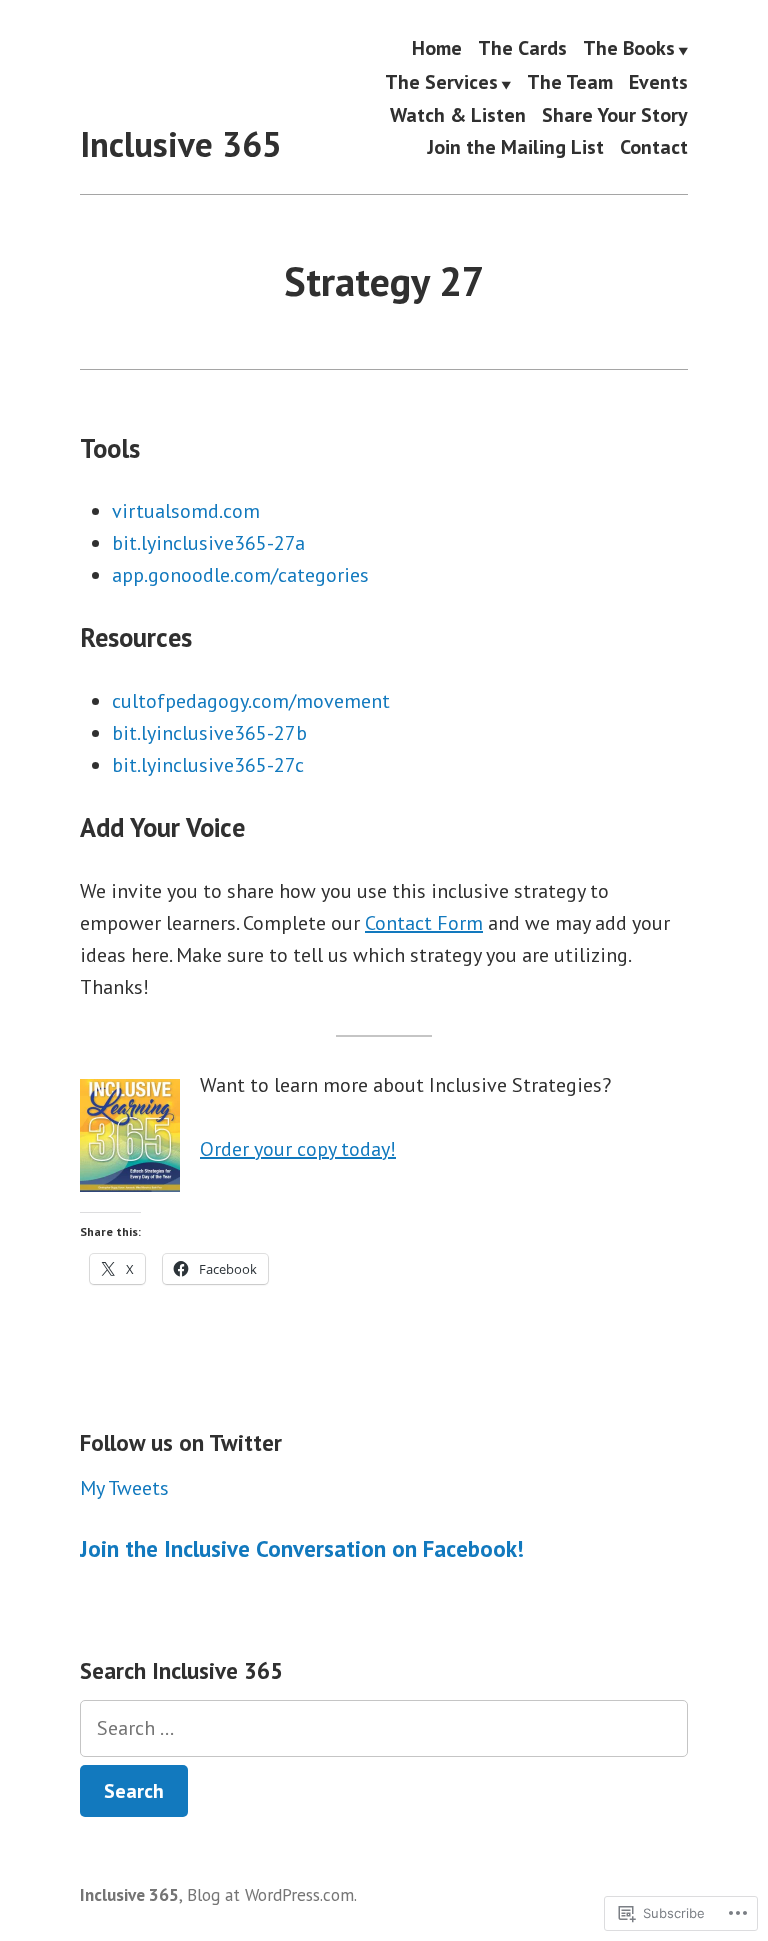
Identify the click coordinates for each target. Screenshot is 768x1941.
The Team (570, 83)
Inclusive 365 (181, 144)
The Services (441, 83)
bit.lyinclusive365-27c (208, 765)
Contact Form (424, 923)
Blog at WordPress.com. (272, 1894)
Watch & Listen (458, 115)
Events (658, 83)
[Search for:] (384, 1728)
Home (437, 49)
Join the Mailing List (515, 146)
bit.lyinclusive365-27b (209, 733)
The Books (629, 49)
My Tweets (124, 1488)
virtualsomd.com (186, 511)
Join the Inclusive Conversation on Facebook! (302, 1548)
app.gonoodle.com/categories (240, 575)
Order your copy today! (298, 1149)
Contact (654, 146)
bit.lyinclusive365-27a (208, 543)
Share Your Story (615, 115)
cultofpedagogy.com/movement (251, 701)
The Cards (522, 49)
